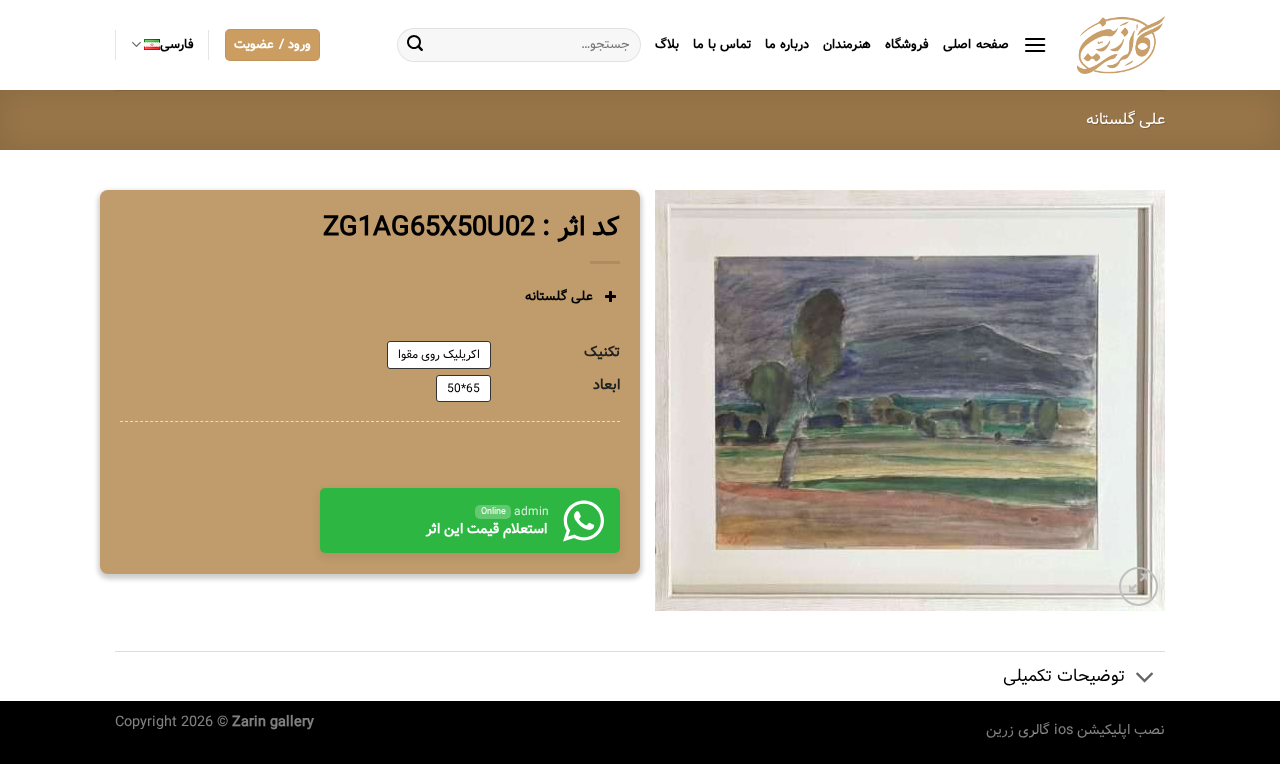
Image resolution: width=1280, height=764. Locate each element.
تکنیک (602, 352)
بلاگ (667, 45)
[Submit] (415, 45)
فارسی (177, 45)
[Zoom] (1138, 586)
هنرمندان (847, 45)
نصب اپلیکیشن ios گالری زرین (1075, 730)
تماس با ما (722, 45)
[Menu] (1035, 44)
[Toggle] (1145, 678)
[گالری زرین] (1121, 45)
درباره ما (787, 45)
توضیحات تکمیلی (1064, 676)
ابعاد (606, 385)
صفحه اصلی (975, 45)
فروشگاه (907, 45)
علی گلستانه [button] (559, 296)
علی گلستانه (1125, 119)
